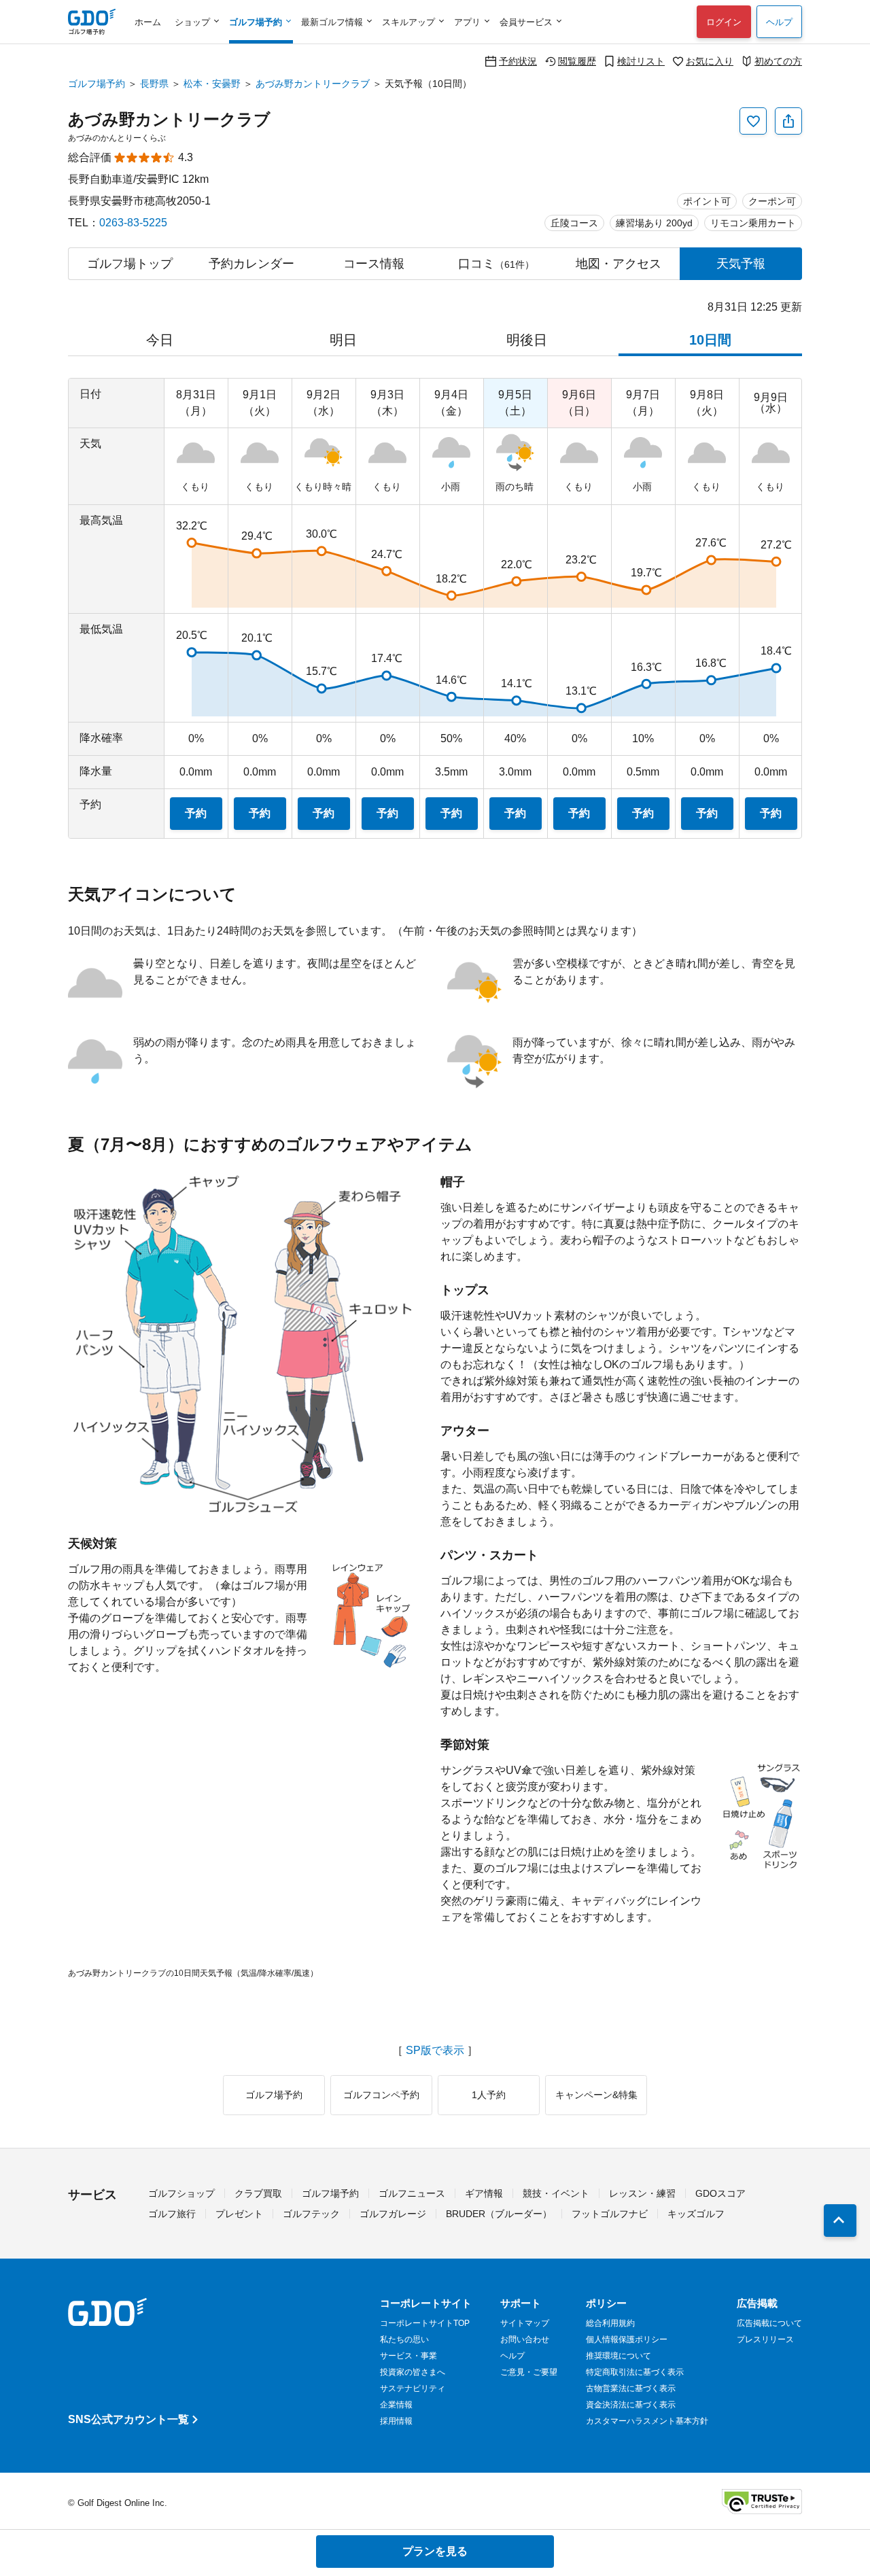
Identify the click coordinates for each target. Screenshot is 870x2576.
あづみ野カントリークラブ (313, 84)
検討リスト (641, 61)
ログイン (724, 22)
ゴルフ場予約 (97, 84)
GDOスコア (720, 2193)
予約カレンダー (251, 264)
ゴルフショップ (181, 2193)
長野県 (154, 84)
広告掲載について (769, 2323)
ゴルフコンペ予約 (381, 2095)
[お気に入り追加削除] (753, 121)
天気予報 (741, 264)
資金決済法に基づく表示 (631, 2405)
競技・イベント (556, 2193)
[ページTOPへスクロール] (840, 2221)
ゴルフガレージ (393, 2214)
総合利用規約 (610, 2323)
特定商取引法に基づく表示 (635, 2372)
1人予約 (489, 2095)
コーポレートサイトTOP (425, 2323)
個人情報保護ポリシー (627, 2339)
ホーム (148, 22)
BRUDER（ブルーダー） (499, 2214)
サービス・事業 (408, 2356)
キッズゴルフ (696, 2214)
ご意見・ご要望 (529, 2372)
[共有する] (788, 121)
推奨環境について (619, 2356)
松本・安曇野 (212, 84)
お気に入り (710, 61)
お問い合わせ (525, 2339)
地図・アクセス (619, 264)
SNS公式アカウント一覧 (128, 2419)
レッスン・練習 (642, 2193)
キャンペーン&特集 (596, 2095)
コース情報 (374, 264)
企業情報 (396, 2405)
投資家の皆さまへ (413, 2372)
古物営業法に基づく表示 (631, 2388)
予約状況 (518, 61)
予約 (196, 813)
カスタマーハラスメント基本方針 (647, 2421)
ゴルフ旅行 (172, 2214)
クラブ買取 (258, 2193)
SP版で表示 (435, 2051)
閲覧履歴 (577, 61)
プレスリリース (765, 2339)
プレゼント (239, 2214)
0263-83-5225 (133, 223)
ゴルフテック (311, 2214)
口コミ (496, 264)
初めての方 (778, 61)
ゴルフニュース (412, 2193)
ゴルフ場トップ (130, 264)
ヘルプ (779, 22)
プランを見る (435, 2551)
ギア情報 (484, 2193)
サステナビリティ (413, 2388)
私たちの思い (404, 2339)
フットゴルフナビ (610, 2214)
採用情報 (396, 2421)
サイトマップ (525, 2323)
